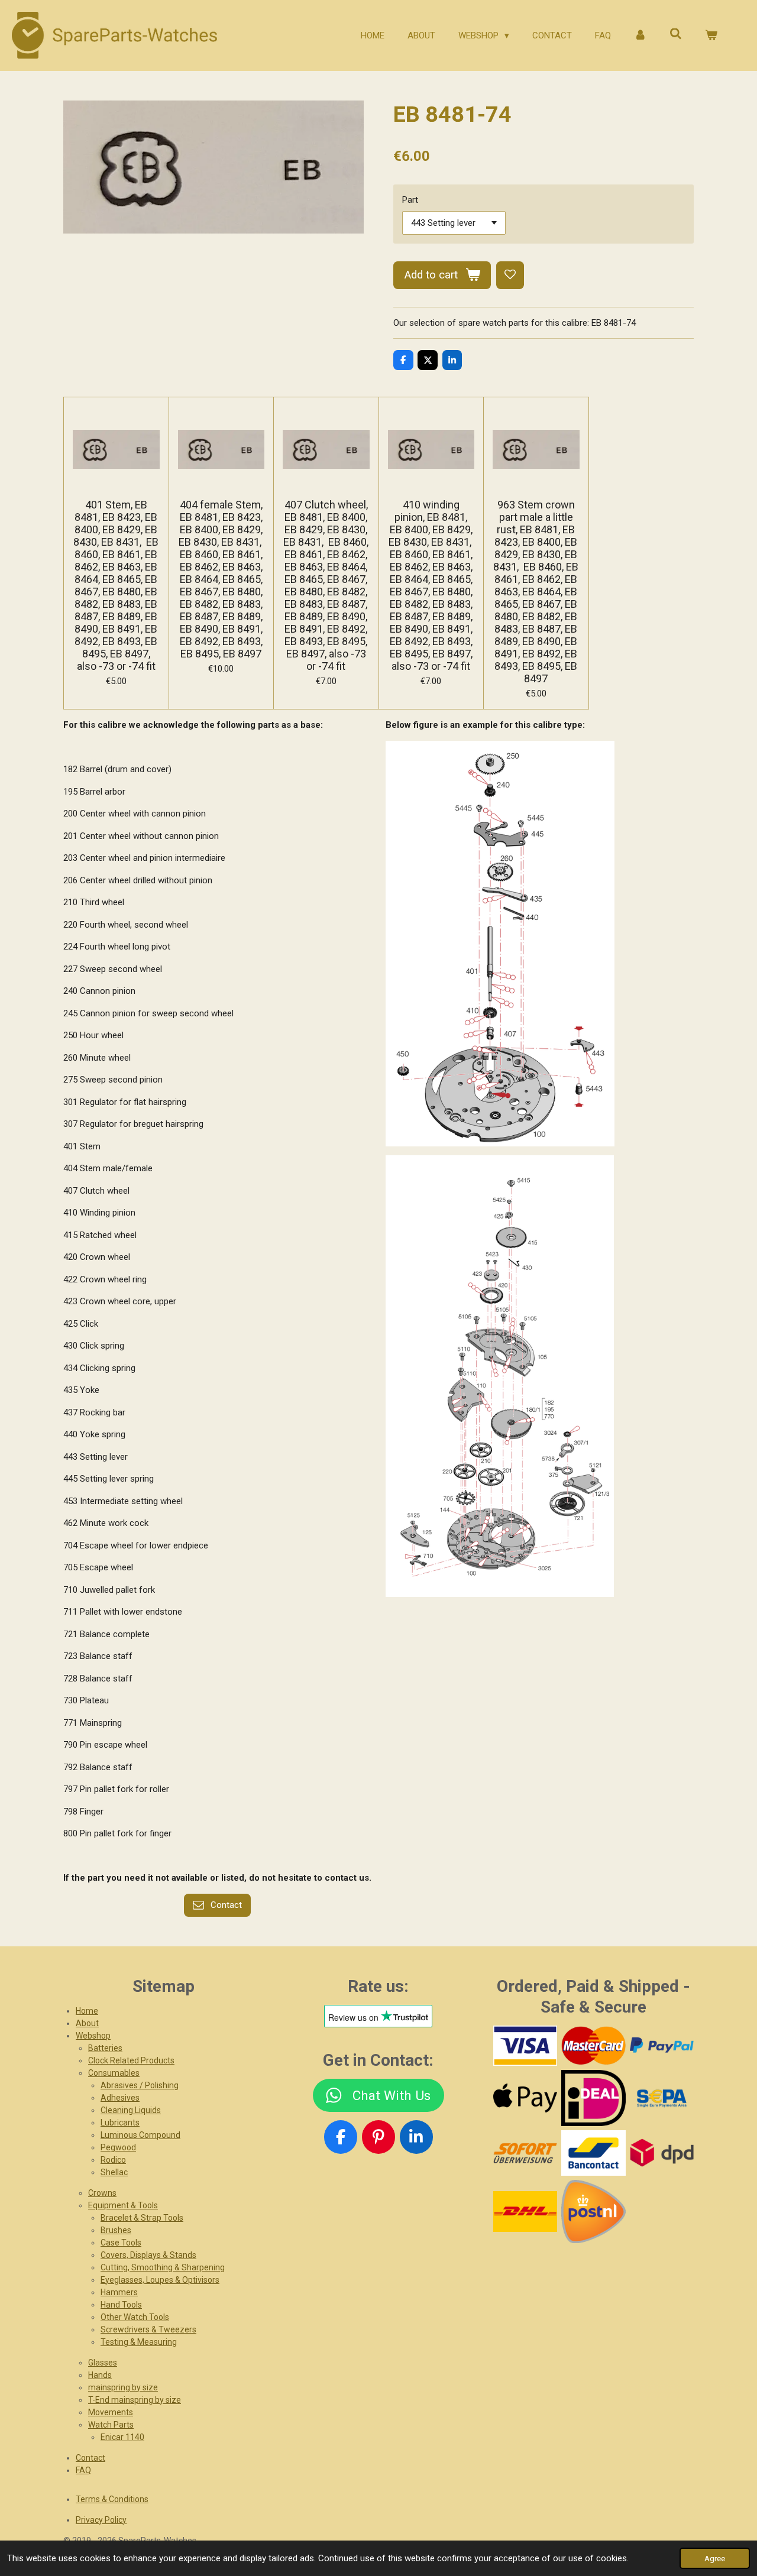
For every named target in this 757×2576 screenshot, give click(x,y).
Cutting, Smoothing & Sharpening (163, 2267)
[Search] (676, 34)
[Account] (640, 36)
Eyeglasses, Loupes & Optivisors (160, 2280)
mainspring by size (123, 2387)
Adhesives (120, 2098)
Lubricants (120, 2123)
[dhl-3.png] (525, 2211)
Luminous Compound (140, 2135)
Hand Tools (121, 2305)
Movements (111, 2412)
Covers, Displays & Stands (148, 2255)
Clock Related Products (131, 2060)
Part (410, 200)
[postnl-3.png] (593, 2211)
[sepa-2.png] (661, 2098)
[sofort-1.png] (525, 2153)
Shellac (114, 2172)
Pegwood (118, 2147)
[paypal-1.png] (661, 2046)
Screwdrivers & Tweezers (148, 2329)
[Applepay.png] (525, 2098)
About (87, 2023)
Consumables (114, 2073)
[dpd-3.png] (661, 2153)
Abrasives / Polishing (140, 2085)
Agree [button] (715, 2558)
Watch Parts (111, 2425)
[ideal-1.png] (593, 2098)
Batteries (105, 2048)
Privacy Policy (101, 2520)
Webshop (93, 2036)
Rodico (113, 2160)
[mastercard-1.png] (593, 2046)
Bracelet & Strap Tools (142, 2218)
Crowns (102, 2193)
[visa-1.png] (525, 2046)
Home (87, 2011)
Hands (100, 2375)
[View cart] (711, 36)
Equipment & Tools (123, 2205)
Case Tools (121, 2243)
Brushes (116, 2230)
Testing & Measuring (139, 2342)
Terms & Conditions (112, 2499)
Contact (90, 2458)
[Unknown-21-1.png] (593, 2153)
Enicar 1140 (122, 2437)
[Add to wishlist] (510, 275)
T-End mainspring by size (135, 2400)
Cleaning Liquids (131, 2110)
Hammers (119, 2292)
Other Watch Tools (135, 2317)
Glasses (103, 2363)
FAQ (83, 2470)
